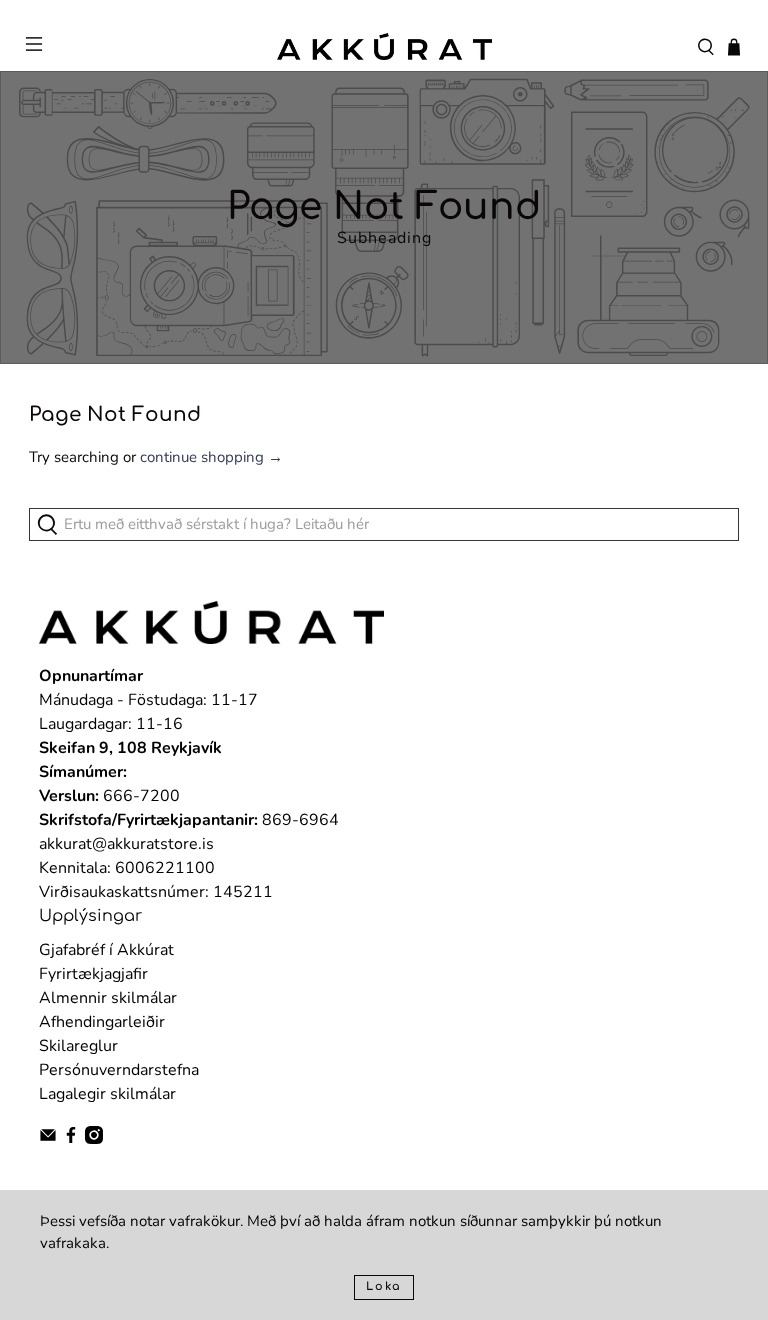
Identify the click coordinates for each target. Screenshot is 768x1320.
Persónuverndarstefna (119, 1070)
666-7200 (141, 796)
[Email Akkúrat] (48, 1139)
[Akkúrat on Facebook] (71, 1139)
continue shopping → (211, 457)
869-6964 (300, 820)
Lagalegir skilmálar (107, 1094)
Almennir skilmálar (108, 998)
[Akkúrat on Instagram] (94, 1139)
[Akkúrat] (384, 46)
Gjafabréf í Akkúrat (106, 950)
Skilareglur (78, 1046)
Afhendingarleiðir (102, 1022)
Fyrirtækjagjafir (93, 974)
